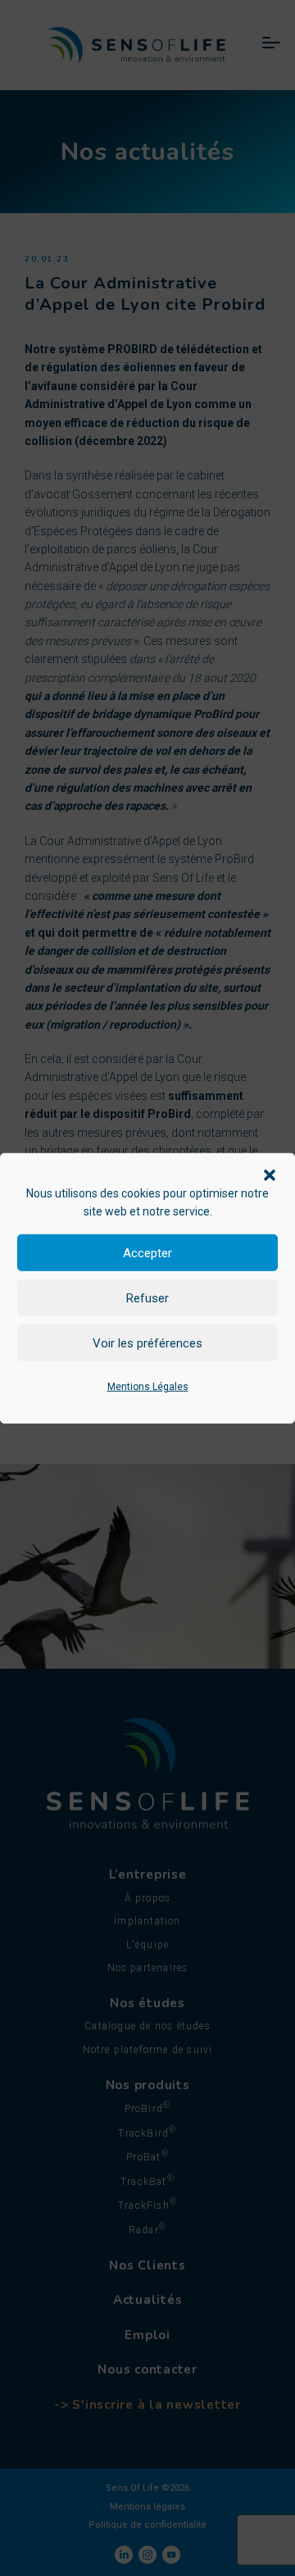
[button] (270, 1174)
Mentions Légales (148, 1387)
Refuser (147, 1298)
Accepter (147, 1253)
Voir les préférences (147, 1343)
